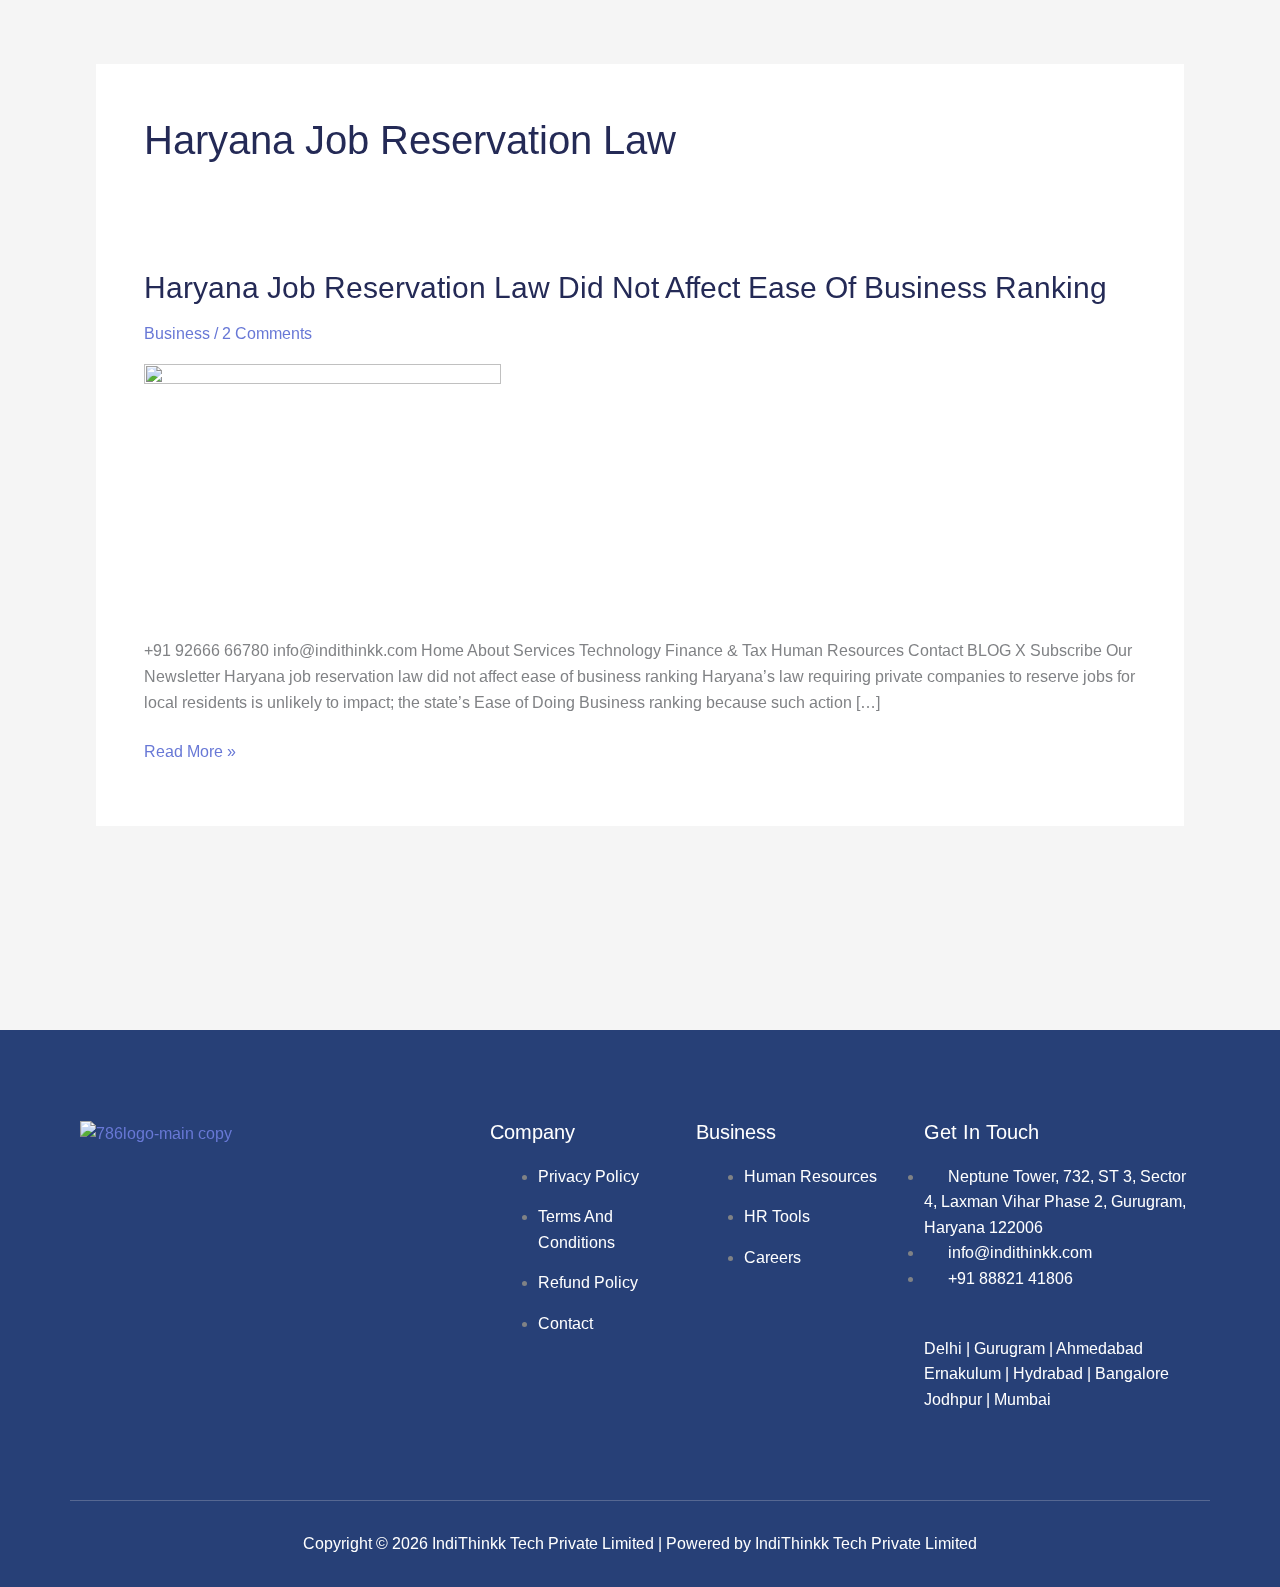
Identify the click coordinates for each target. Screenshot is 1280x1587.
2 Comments (267, 333)
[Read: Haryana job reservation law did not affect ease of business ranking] (322, 488)
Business (177, 333)
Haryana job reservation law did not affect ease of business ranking (625, 287)
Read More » (190, 749)
